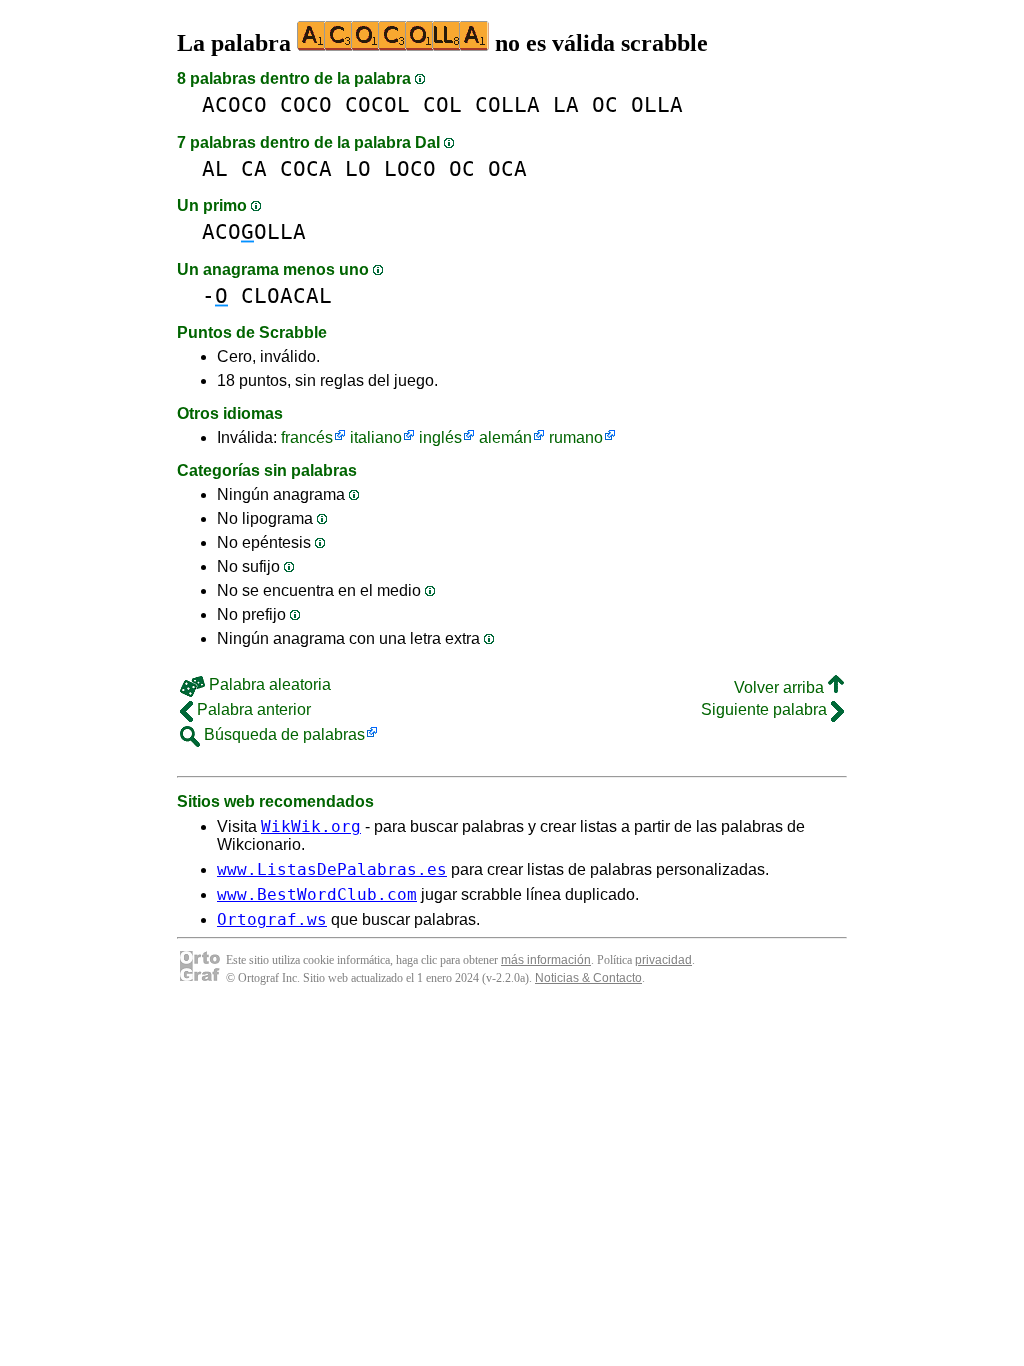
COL (442, 104)
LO (358, 168)
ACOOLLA (254, 231)
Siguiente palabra (766, 709)
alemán (505, 437)
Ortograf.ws (272, 919)
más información (546, 960)
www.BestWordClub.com (317, 894)
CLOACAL (286, 295)
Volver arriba (781, 687)
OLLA (657, 104)
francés (307, 437)
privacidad (663, 960)
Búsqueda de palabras (282, 734)
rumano (576, 437)
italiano (376, 437)
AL (215, 168)
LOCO (410, 168)
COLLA (507, 104)
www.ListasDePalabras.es (332, 869)
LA (566, 104)
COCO (306, 104)
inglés (440, 437)
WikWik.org (311, 826)
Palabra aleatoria (268, 684)
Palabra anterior (252, 709)
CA (254, 168)
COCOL (377, 104)
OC (605, 104)
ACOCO (234, 104)
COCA (306, 168)
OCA (507, 168)
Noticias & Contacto (588, 978)
